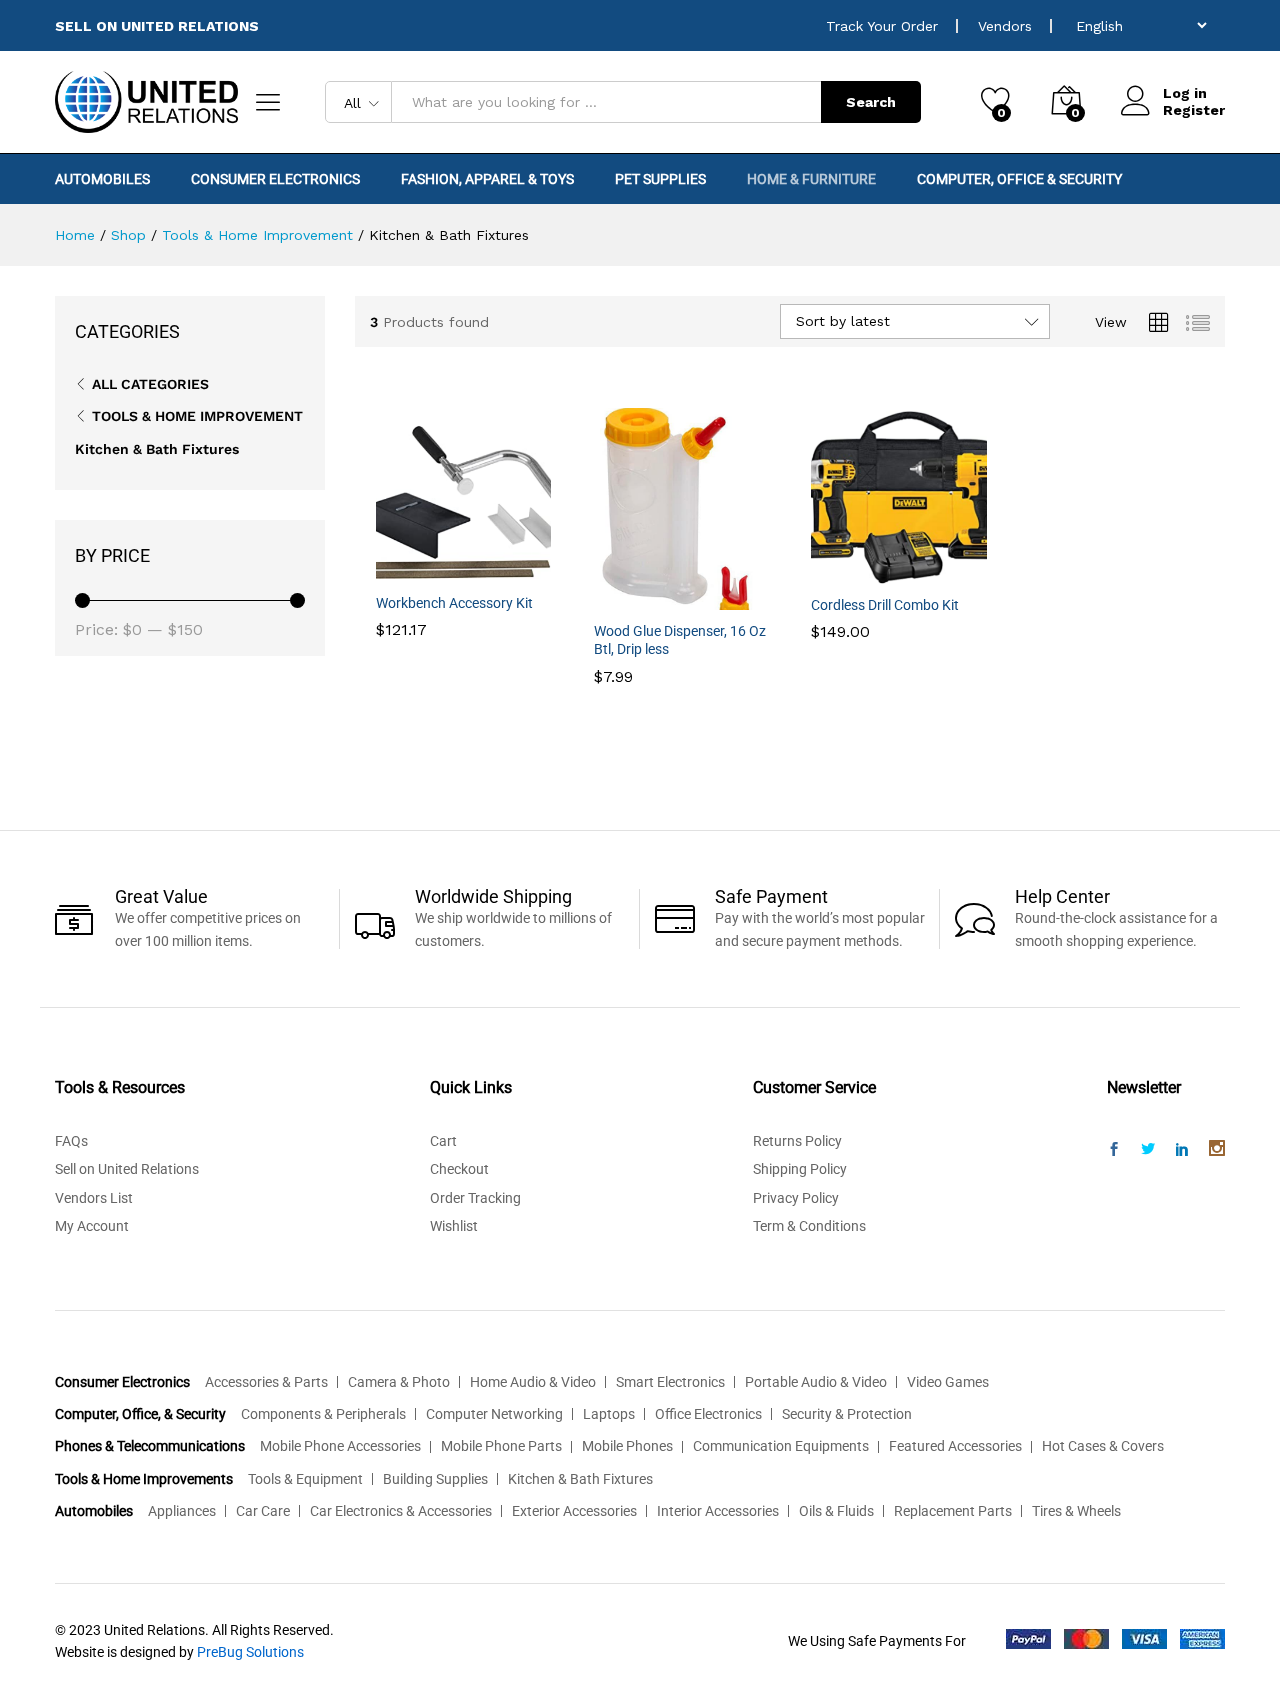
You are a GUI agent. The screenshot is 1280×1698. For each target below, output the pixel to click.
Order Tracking (475, 1198)
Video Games (948, 1382)
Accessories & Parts (266, 1382)
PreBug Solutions (250, 1652)
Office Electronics (708, 1414)
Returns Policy (797, 1141)
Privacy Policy (796, 1198)
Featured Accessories (955, 1446)
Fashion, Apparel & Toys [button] (487, 179)
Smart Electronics (670, 1382)
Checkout (459, 1169)
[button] (395, 570)
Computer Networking (494, 1414)
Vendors (1005, 26)
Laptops (609, 1414)
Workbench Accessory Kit (454, 603)
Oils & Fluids (836, 1511)
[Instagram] (1217, 1150)
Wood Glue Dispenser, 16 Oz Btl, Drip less (680, 640)
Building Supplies (435, 1479)
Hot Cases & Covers (1103, 1446)
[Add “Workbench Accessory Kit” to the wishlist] (487, 570)
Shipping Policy (800, 1169)
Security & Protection (847, 1414)
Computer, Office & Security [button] (1019, 179)
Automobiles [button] (102, 179)
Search (871, 102)
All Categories (150, 384)
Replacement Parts (953, 1511)
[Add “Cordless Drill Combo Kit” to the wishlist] (922, 572)
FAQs (71, 1141)
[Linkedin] (1182, 1150)
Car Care (263, 1511)
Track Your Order (882, 26)
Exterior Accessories (574, 1511)
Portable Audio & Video (816, 1382)
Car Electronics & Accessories (401, 1511)
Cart (443, 1141)
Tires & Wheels (1076, 1511)
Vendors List (94, 1198)
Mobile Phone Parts (501, 1446)
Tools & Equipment (305, 1479)
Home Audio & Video (533, 1382)
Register (1194, 110)
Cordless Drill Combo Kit (885, 605)
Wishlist (454, 1226)
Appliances (182, 1511)
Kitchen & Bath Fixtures (157, 449)
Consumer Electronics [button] (275, 179)
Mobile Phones (627, 1446)
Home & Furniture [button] (811, 179)
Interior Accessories (718, 1511)
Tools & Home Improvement (197, 416)
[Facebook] (1114, 1150)
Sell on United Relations (127, 1169)
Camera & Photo (399, 1382)
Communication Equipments (781, 1446)
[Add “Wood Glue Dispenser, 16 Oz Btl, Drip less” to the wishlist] (704, 598)
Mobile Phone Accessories (340, 1446)
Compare (533, 570)
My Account (92, 1226)
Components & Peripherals (323, 1414)
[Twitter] (1148, 1150)
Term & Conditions (809, 1226)
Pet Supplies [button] (660, 179)
